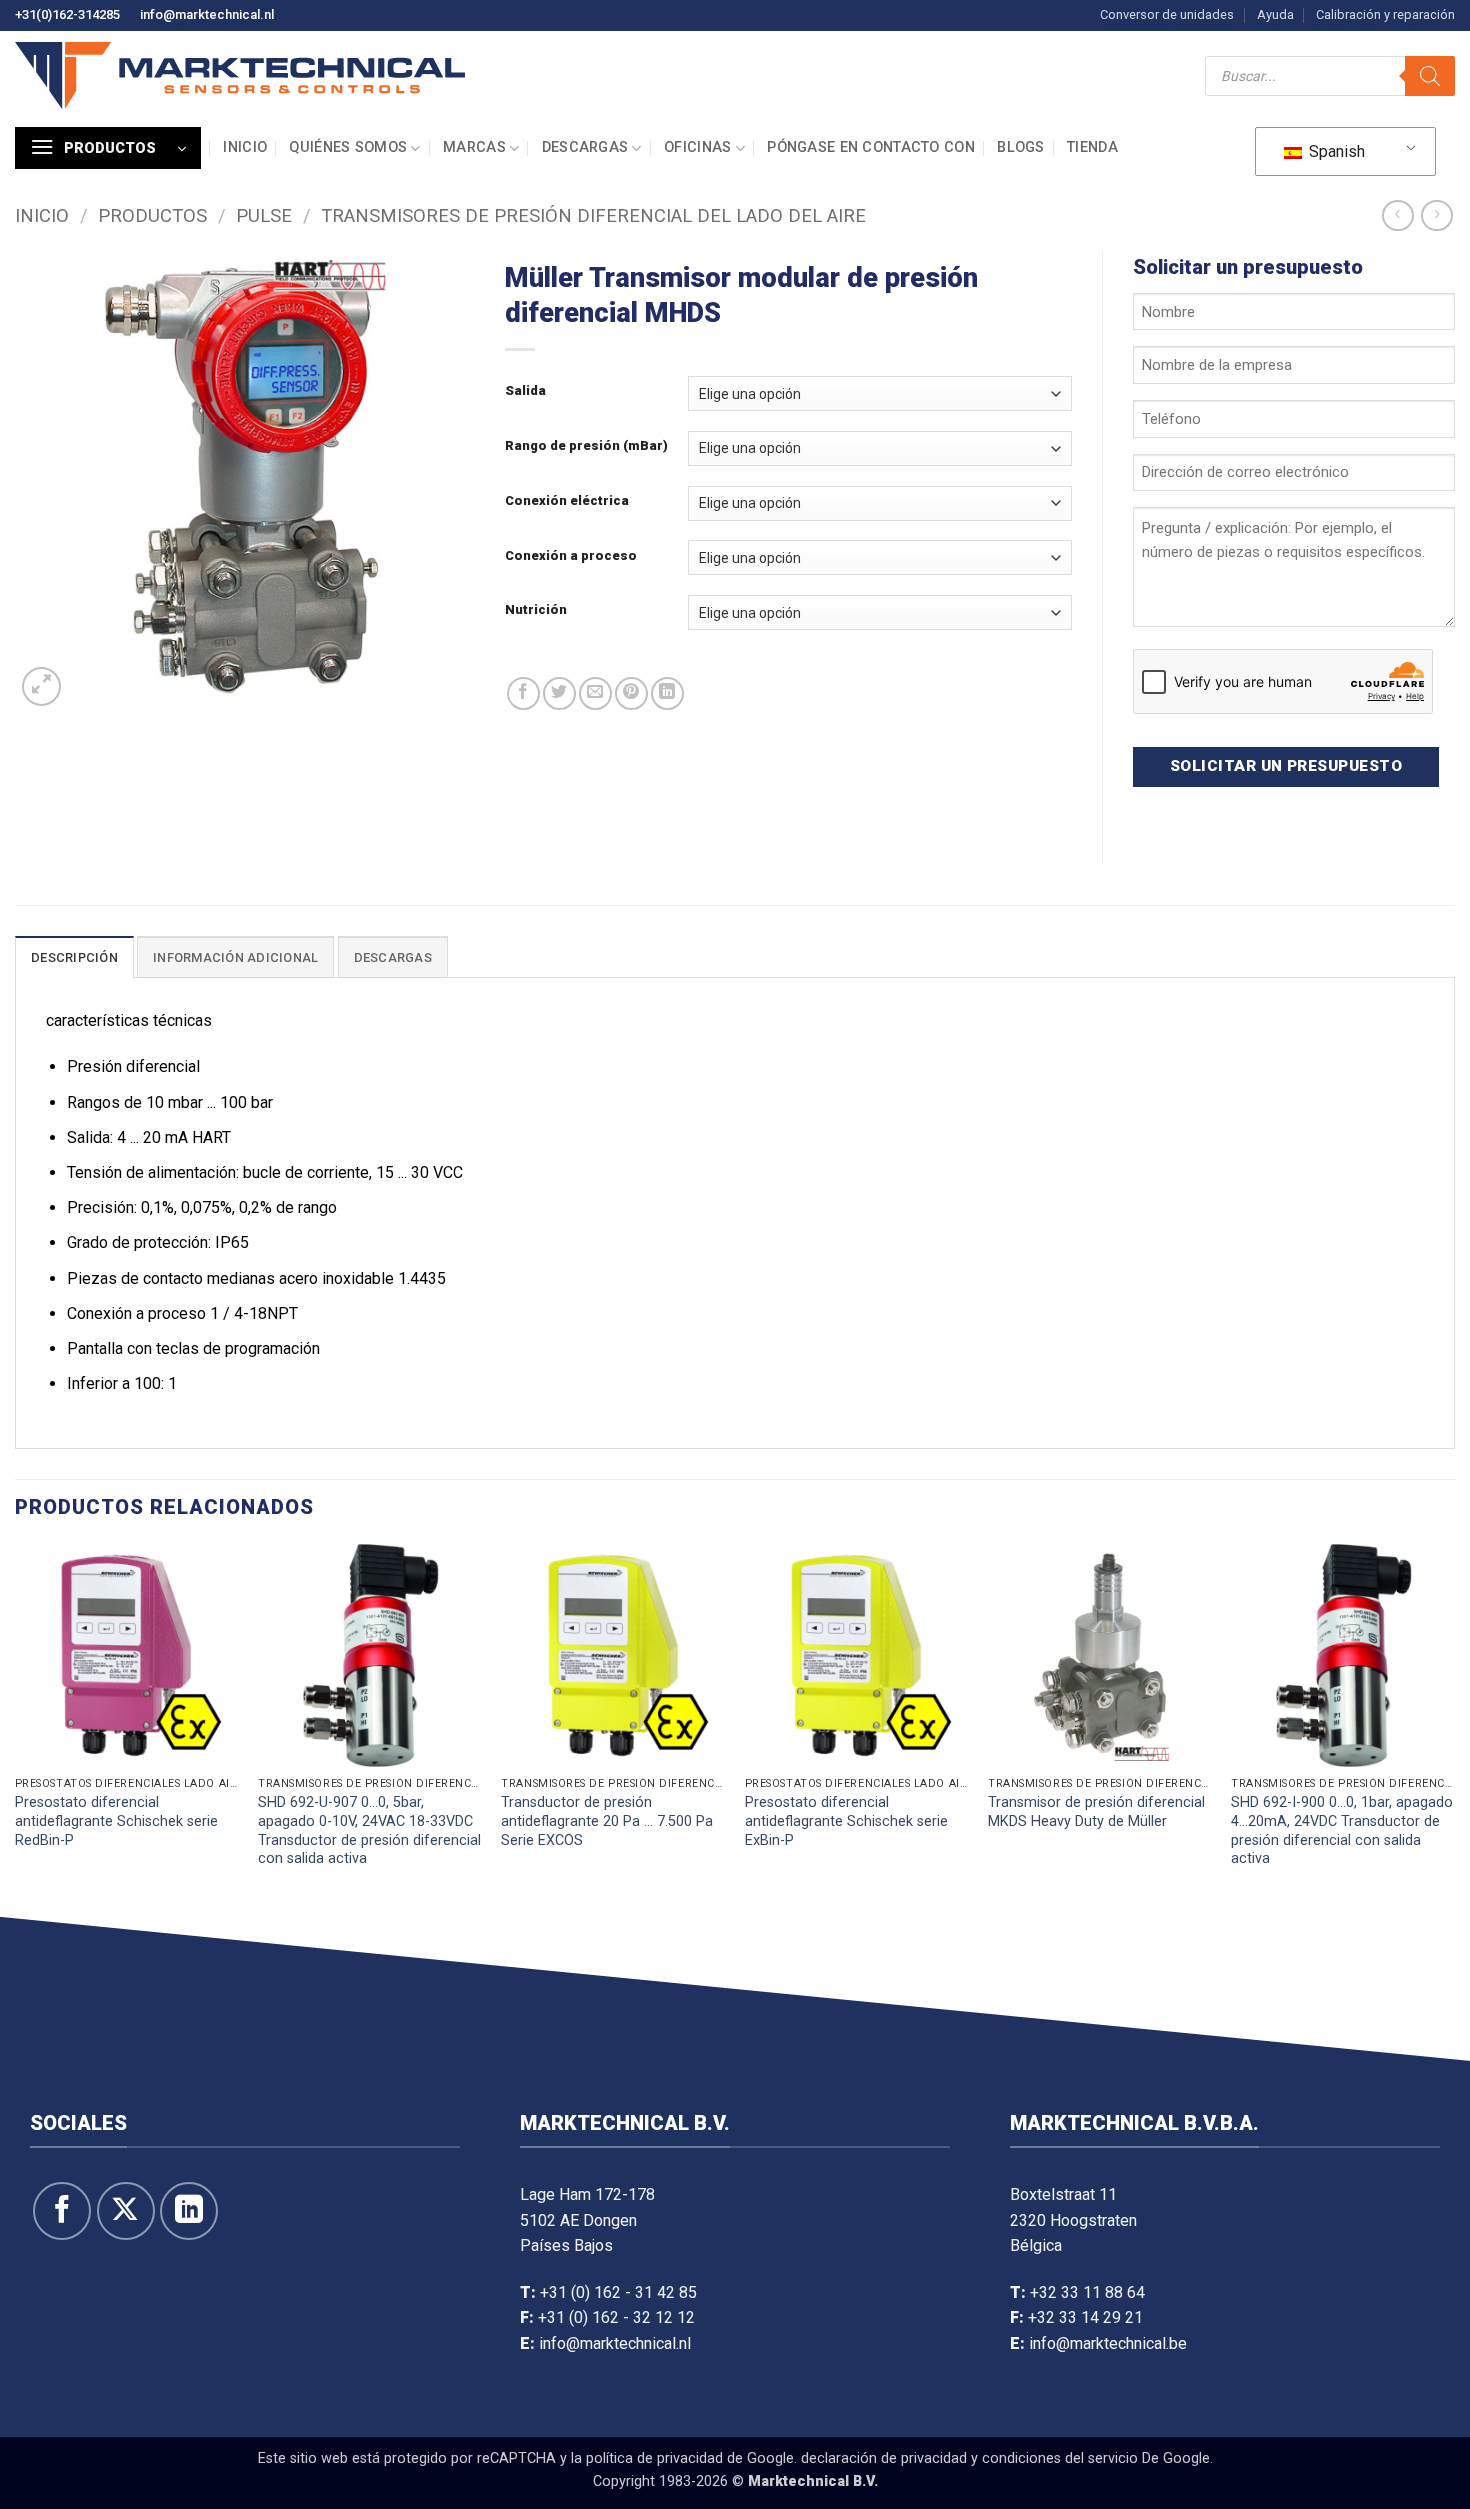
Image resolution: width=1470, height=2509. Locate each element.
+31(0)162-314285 (67, 14)
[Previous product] (1436, 215)
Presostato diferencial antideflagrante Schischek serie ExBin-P (846, 1821)
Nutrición (536, 610)
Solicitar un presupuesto (1286, 766)
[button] (108, 148)
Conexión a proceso (571, 556)
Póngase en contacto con (871, 147)
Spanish (1335, 151)
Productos (152, 215)
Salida (525, 391)
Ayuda (1275, 14)
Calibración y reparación (1385, 14)
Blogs (1020, 147)
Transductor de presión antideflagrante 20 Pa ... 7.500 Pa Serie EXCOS (607, 1821)
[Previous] (16, 1726)
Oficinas (697, 147)
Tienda (1092, 147)
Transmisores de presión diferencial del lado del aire (593, 215)
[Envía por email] (595, 693)
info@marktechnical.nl (207, 14)
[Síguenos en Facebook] (62, 2211)
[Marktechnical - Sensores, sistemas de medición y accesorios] (240, 75)
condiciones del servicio (1060, 2458)
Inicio (245, 147)
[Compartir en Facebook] (523, 693)
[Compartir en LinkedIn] (667, 693)
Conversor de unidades (1167, 14)
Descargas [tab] (393, 957)
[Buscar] (1430, 76)
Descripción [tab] (74, 957)
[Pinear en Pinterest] (631, 693)
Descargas (585, 147)
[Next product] (1397, 215)
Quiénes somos (348, 147)
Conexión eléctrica (567, 501)
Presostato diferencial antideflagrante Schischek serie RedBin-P (116, 1821)
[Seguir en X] (126, 2211)
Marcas (474, 147)
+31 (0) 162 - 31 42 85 (618, 2292)
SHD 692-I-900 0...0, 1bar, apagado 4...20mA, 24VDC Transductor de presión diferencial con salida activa (1342, 1830)
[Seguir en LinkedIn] (189, 2211)
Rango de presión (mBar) (586, 446)
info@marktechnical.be (1108, 2343)
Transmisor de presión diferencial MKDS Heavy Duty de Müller (1096, 1812)
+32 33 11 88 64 (1087, 2292)
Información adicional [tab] (235, 957)
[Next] (1454, 1726)
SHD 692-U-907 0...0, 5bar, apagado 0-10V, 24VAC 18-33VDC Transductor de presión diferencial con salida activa (369, 1830)
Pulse (264, 215)
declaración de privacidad (884, 2458)
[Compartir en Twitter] (559, 693)
